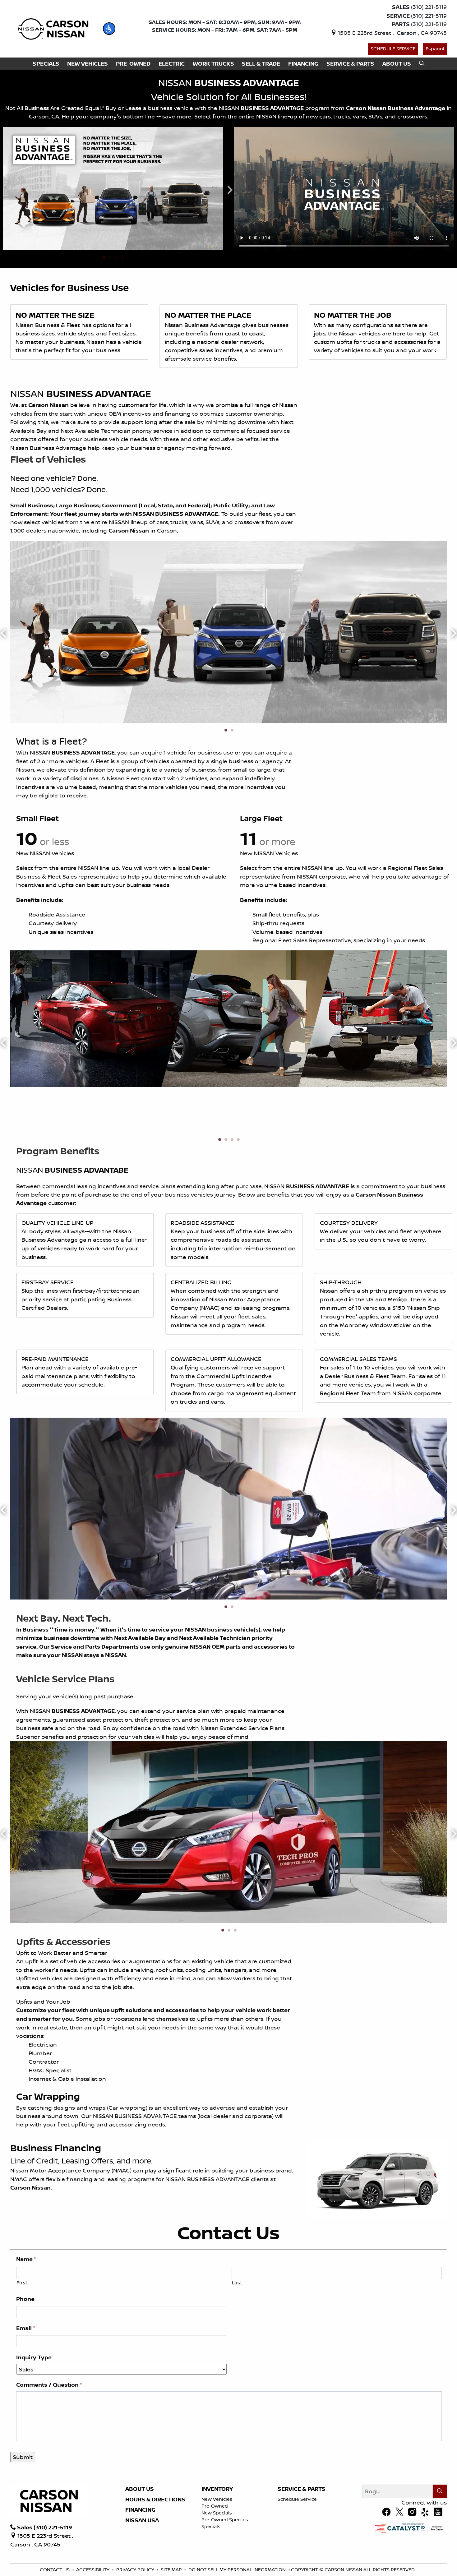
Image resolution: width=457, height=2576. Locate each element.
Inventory (217, 2489)
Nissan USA (142, 2520)
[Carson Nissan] (52, 28)
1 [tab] (104, 258)
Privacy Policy (135, 2570)
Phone (25, 2299)
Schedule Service (393, 49)
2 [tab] (110, 258)
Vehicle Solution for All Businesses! (229, 97)
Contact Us (55, 2570)
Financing (140, 2510)
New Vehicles (217, 2499)
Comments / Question (49, 2385)
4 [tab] (122, 258)
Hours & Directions (155, 2500)
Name (26, 2259)
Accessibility (93, 2570)
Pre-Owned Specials (225, 2520)
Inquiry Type (34, 2357)
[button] (109, 29)
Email (26, 2328)
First (22, 2283)
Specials (211, 2526)
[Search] (440, 2491)
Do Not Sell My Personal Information (237, 2570)
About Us (140, 2489)
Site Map (171, 2570)
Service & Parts (302, 2489)
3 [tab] (116, 258)
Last (237, 2283)
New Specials (217, 2513)
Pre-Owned (215, 2506)
